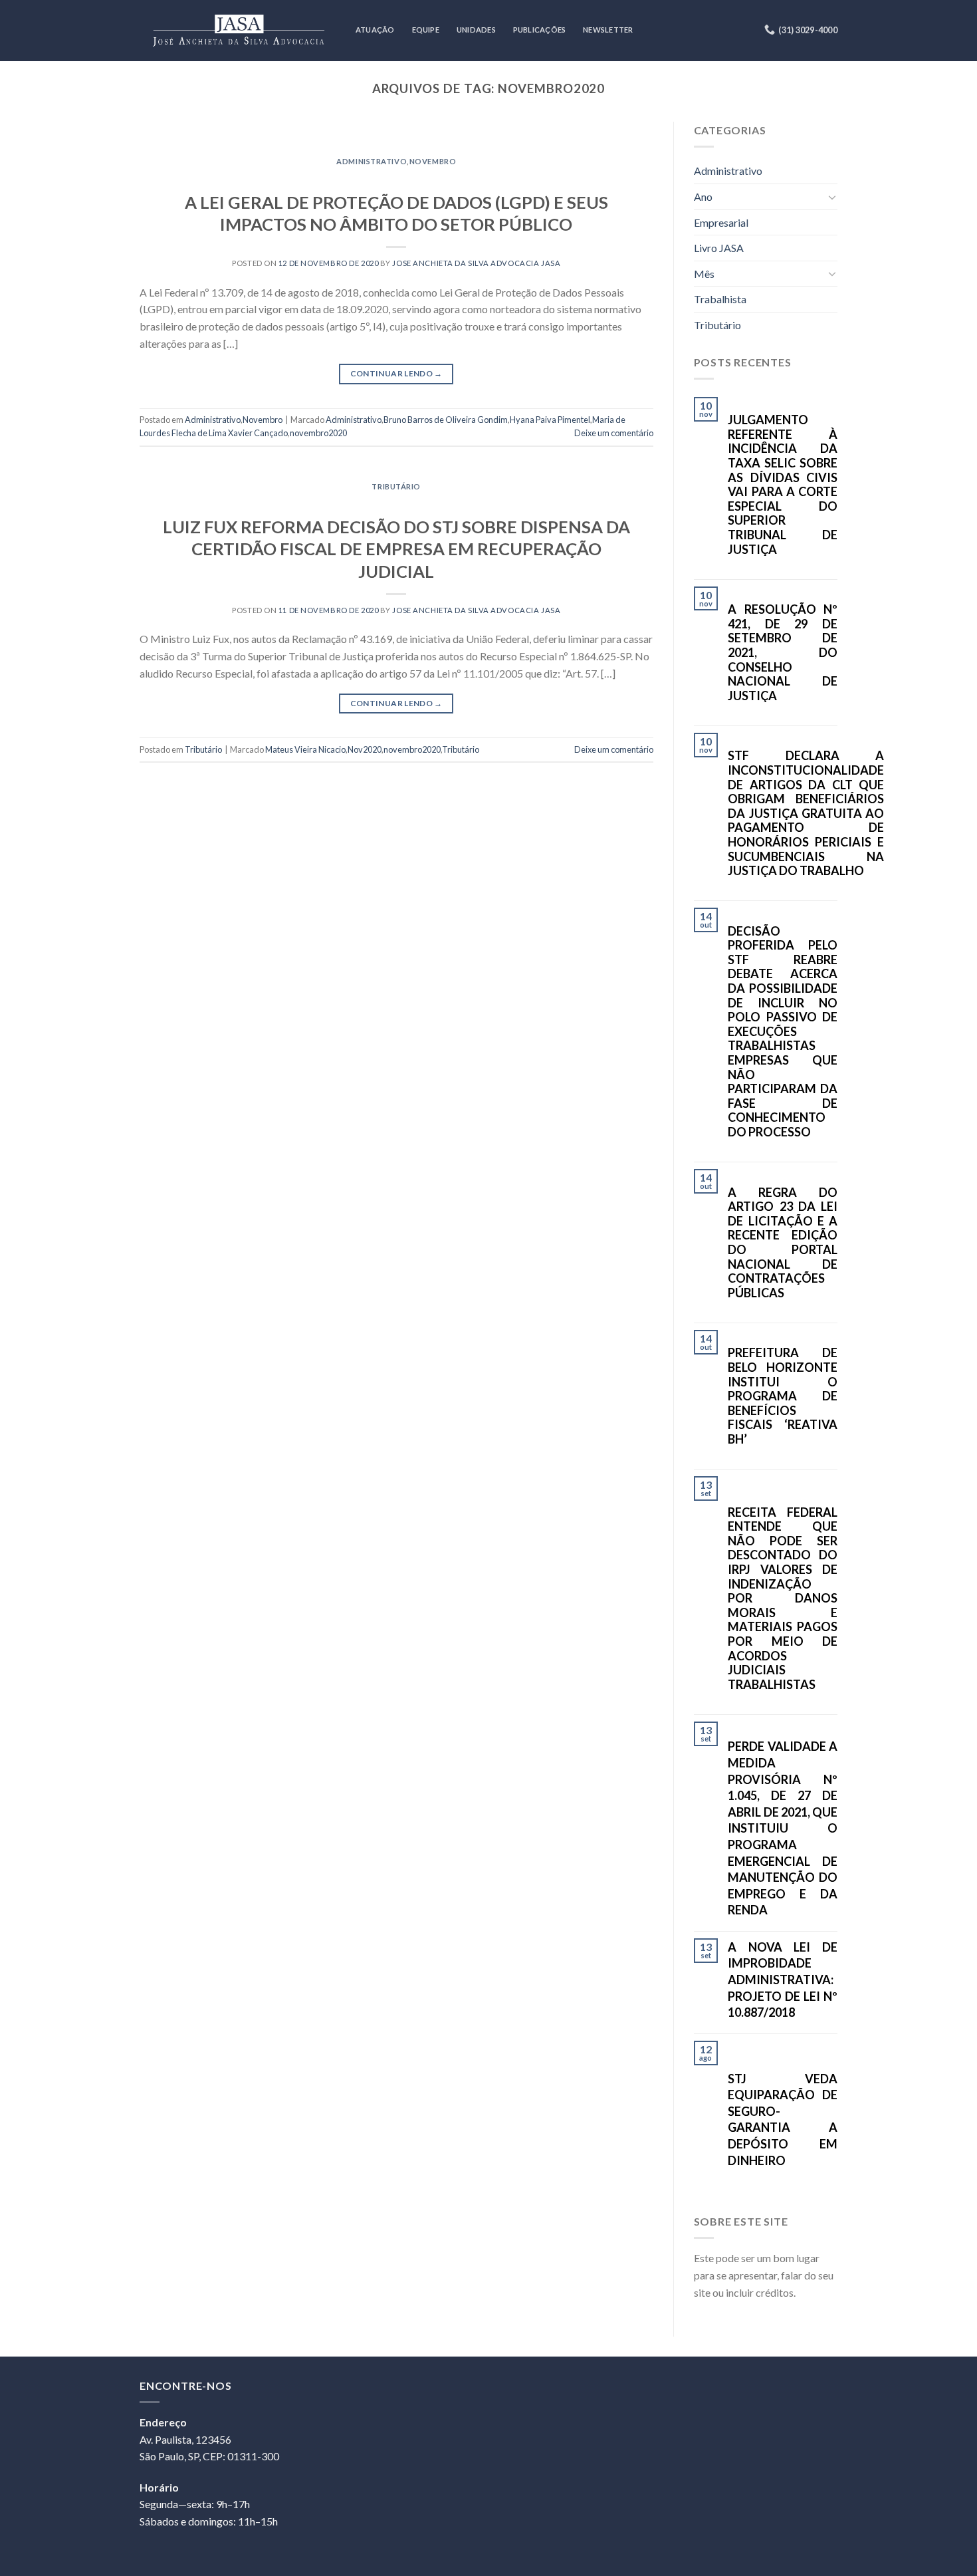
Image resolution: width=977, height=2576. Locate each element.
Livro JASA (719, 248)
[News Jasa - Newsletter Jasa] (238, 30)
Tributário (396, 486)
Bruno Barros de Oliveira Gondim (446, 420)
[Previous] (167, 135)
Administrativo (372, 161)
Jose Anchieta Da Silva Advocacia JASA (476, 263)
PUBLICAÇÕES (539, 30)
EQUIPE (426, 30)
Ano (703, 196)
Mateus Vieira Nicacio (305, 749)
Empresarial (721, 222)
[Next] (626, 135)
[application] (973, 2573)
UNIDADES (476, 30)
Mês (704, 274)
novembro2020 (318, 433)
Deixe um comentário (614, 433)
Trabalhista (720, 299)
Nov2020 (365, 749)
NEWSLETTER (608, 30)
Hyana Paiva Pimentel (550, 420)
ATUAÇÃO (375, 30)
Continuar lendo (396, 373)
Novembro (433, 161)
